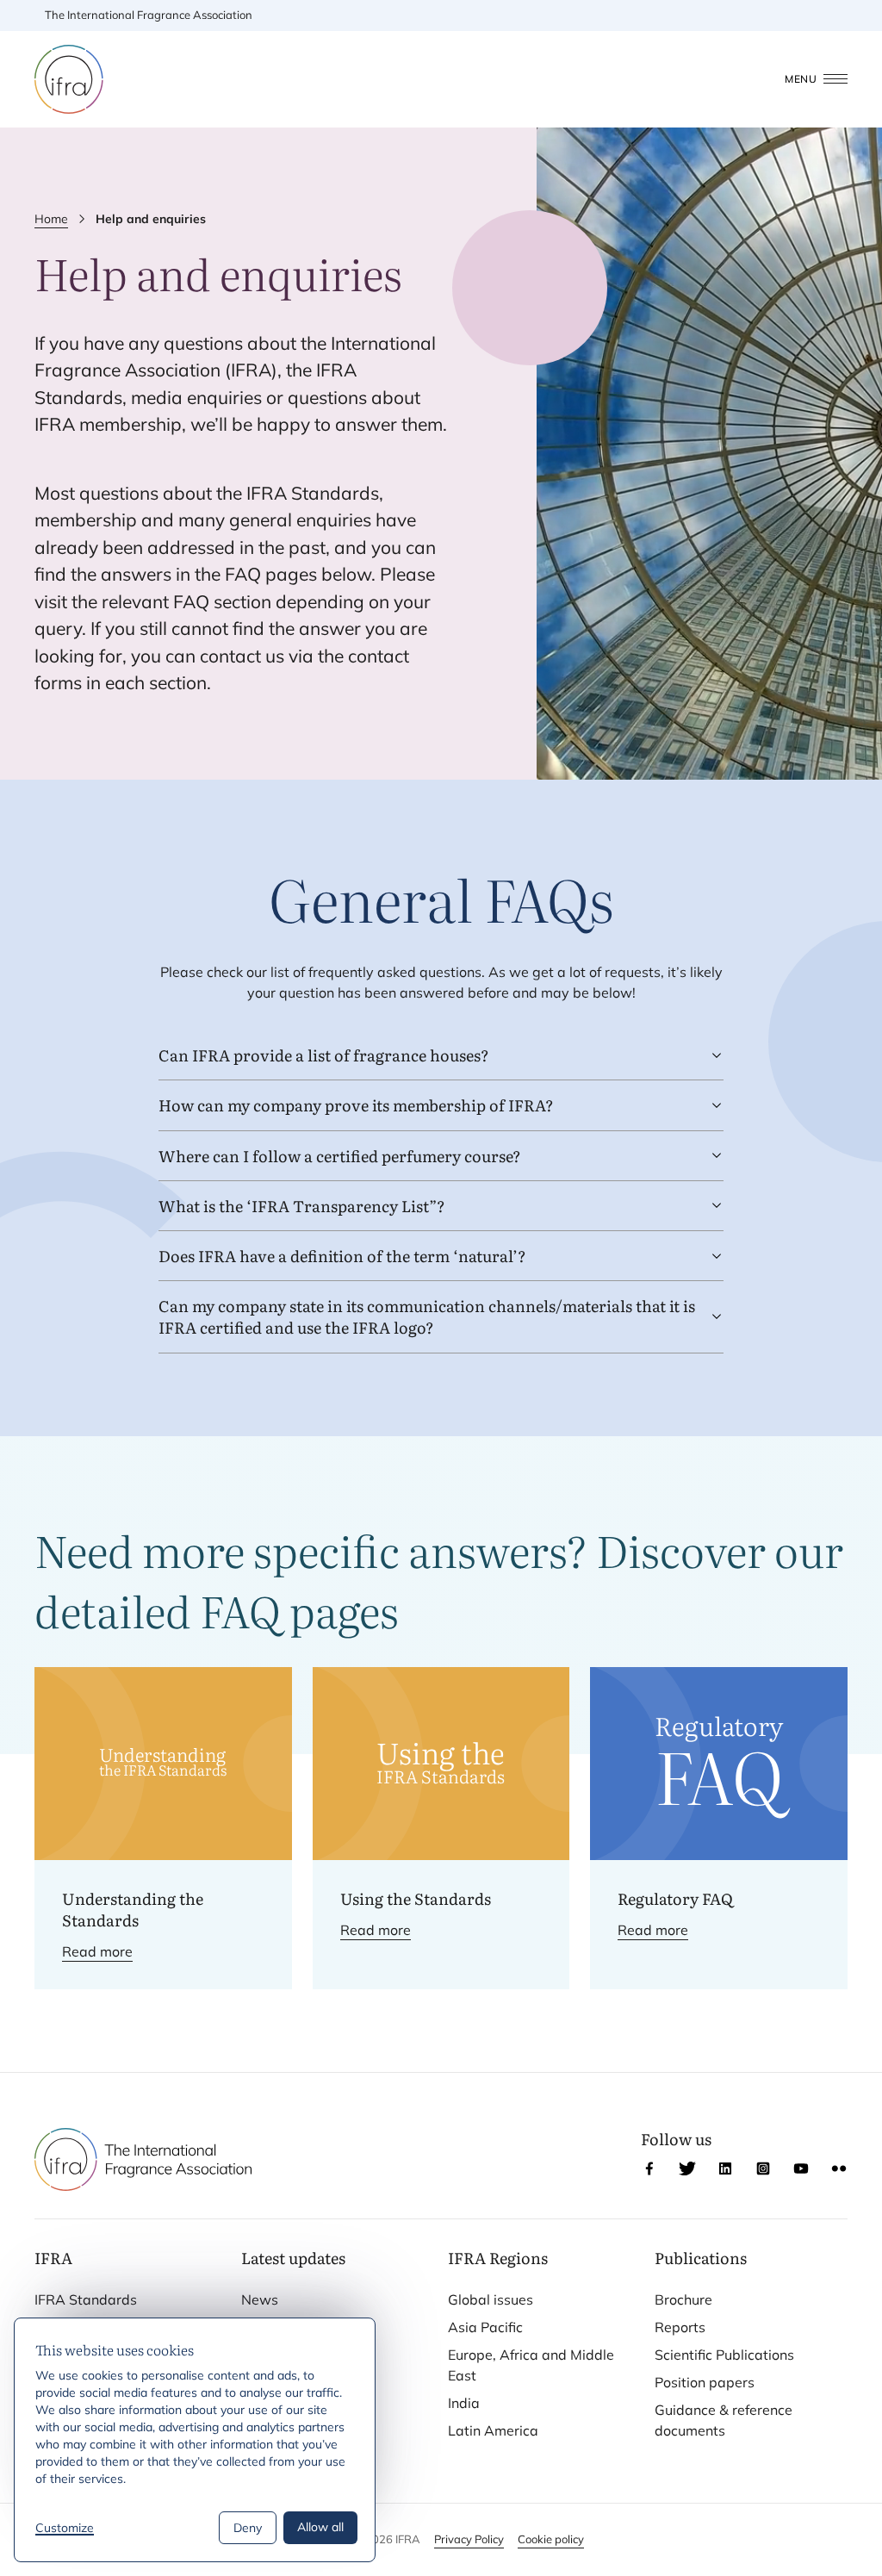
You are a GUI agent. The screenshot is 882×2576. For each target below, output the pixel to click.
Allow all (320, 2527)
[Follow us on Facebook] (649, 2168)
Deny (248, 2528)
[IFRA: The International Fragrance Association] (69, 79)
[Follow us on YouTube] (801, 2168)
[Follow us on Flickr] (839, 2168)
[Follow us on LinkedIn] (725, 2168)
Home (51, 219)
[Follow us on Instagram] (763, 2168)
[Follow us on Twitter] (687, 2168)
